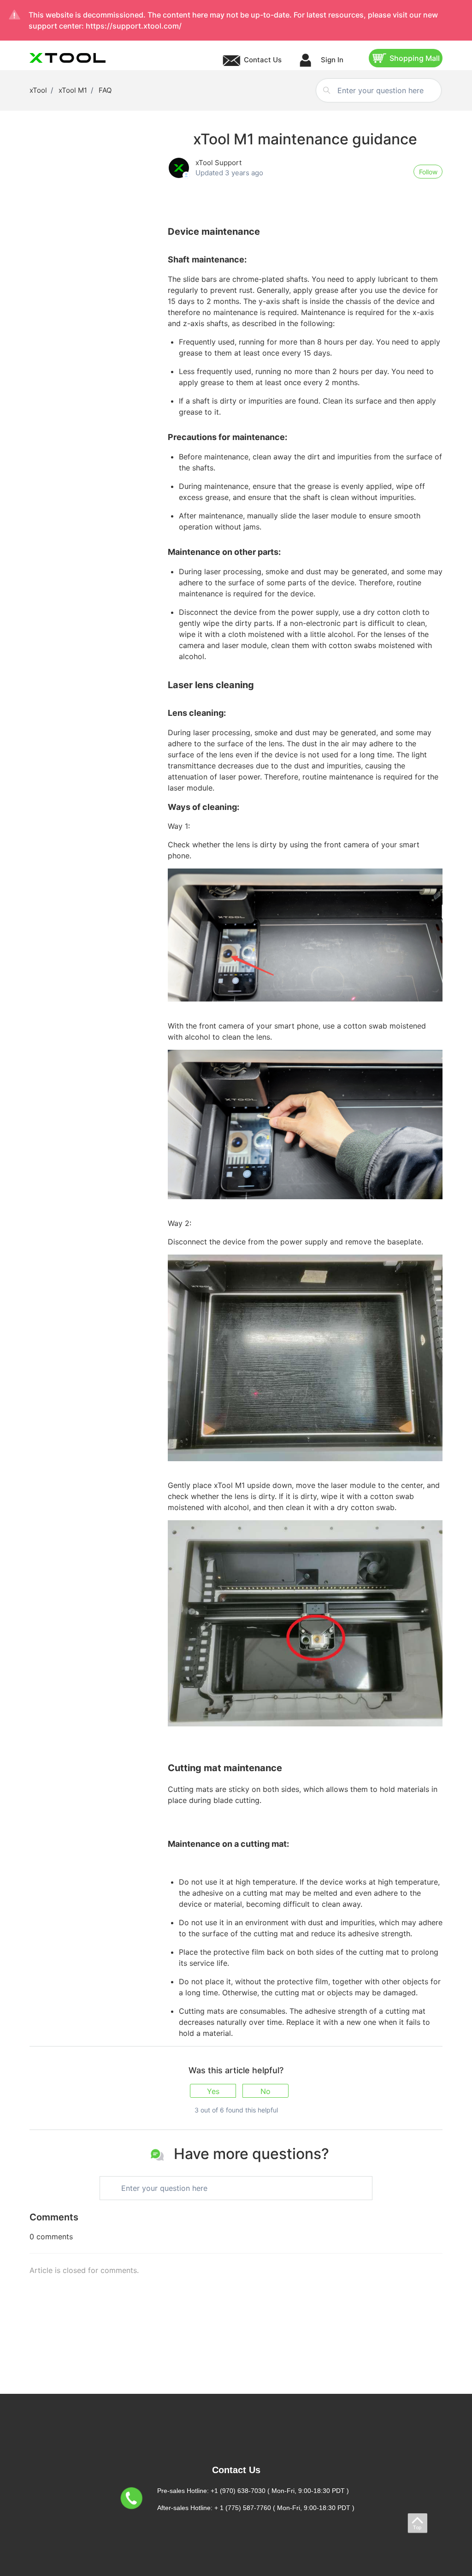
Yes (213, 2091)
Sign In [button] (331, 60)
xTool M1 (73, 90)
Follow (428, 172)
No (265, 2091)
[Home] (68, 58)
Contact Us (263, 60)
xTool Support (218, 163)
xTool (38, 90)
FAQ (105, 90)
